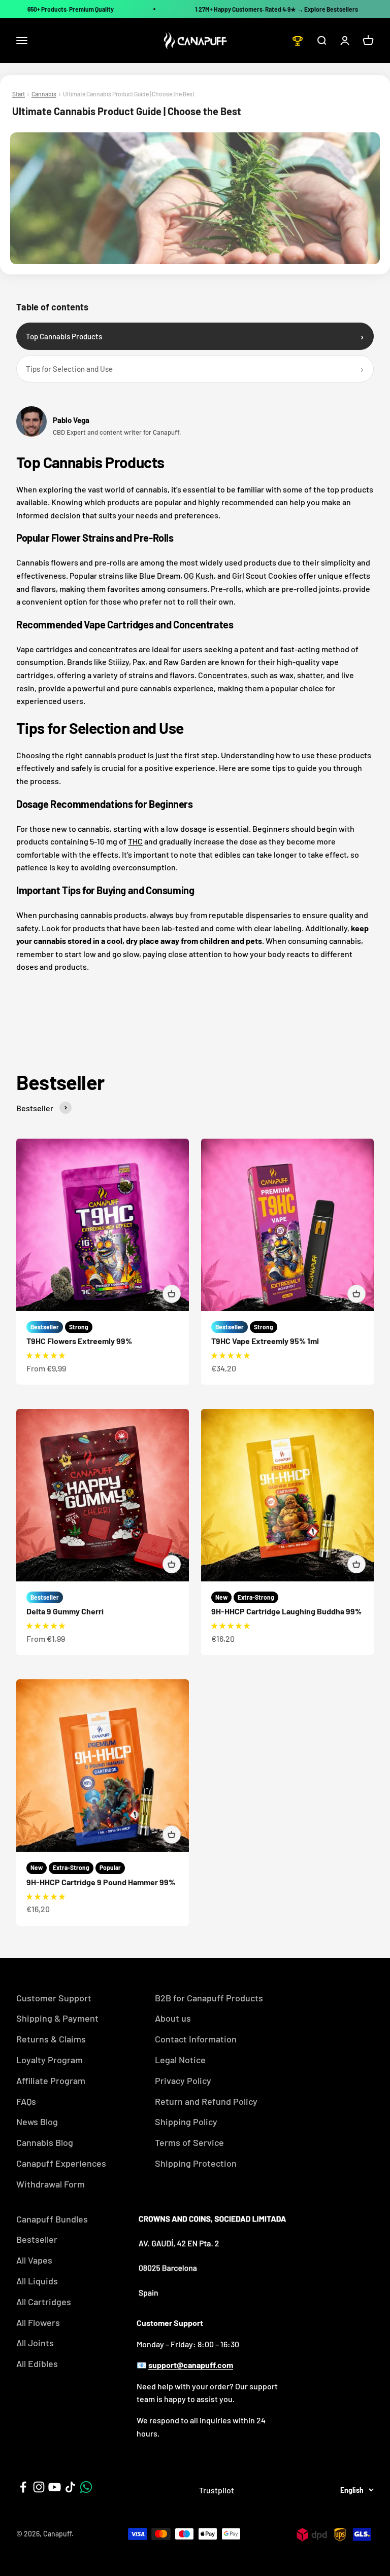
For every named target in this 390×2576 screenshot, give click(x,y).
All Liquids (37, 2281)
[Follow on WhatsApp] (86, 2487)
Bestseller (37, 2239)
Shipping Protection (196, 2163)
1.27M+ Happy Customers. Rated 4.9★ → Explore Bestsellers (277, 9)
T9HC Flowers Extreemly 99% (79, 1341)
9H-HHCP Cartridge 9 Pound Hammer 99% (101, 1882)
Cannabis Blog (45, 2142)
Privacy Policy (183, 2080)
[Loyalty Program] (298, 41)
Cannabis (44, 94)
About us (173, 2018)
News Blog (37, 2122)
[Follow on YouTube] (55, 2487)
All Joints (35, 2343)
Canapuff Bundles (52, 2219)
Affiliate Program (51, 2080)
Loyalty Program (50, 2060)
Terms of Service (189, 2142)
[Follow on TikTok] (70, 2487)
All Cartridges (44, 2302)
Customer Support (54, 1998)
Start (19, 94)
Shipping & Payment (57, 2018)
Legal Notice (180, 2060)
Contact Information (196, 2039)
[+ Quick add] (172, 1294)
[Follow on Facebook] (23, 2487)
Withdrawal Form (51, 2184)
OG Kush (199, 575)
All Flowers (38, 2322)
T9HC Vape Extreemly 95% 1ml (265, 1341)
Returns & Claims (51, 2039)
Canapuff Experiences (61, 2163)
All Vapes (34, 2260)
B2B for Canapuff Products (209, 1998)
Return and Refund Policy (206, 2101)
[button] (46, 1355)
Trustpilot (217, 2490)
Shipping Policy (186, 2122)
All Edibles (37, 2363)
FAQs (26, 2101)
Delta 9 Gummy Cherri (65, 1611)
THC (135, 841)
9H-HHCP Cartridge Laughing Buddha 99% (286, 1611)
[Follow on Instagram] (39, 2487)
